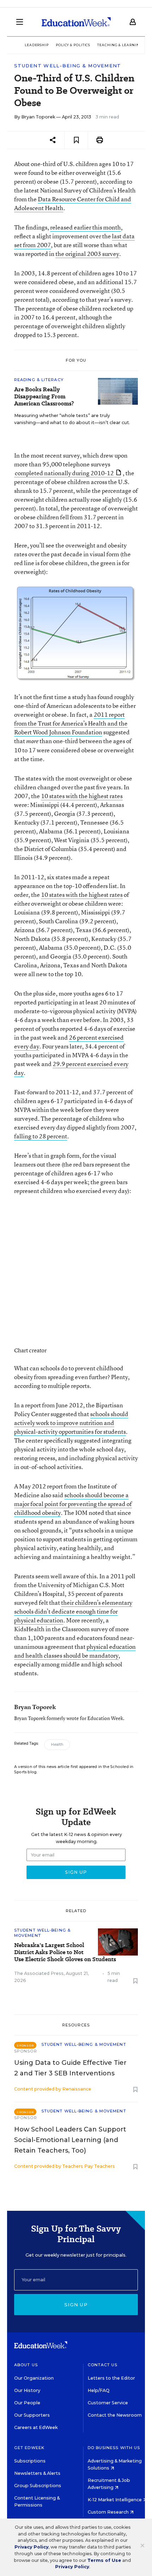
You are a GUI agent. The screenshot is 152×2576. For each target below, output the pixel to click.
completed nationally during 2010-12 (64, 473)
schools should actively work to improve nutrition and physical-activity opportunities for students (71, 1423)
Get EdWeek (29, 2448)
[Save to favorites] (76, 140)
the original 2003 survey (87, 254)
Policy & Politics (73, 45)
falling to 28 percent (41, 1136)
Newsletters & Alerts (37, 2473)
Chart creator (30, 1350)
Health (57, 1745)
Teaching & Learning (120, 45)
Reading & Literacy (39, 380)
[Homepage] (76, 22)
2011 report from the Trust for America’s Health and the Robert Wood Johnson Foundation (71, 723)
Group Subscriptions (38, 2486)
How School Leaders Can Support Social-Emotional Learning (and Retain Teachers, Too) (70, 2140)
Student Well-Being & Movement (68, 66)
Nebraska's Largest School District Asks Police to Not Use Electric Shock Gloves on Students (65, 1952)
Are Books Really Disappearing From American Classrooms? (44, 397)
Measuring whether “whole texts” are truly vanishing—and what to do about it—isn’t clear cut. (72, 419)
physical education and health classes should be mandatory (75, 1651)
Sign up (76, 2305)
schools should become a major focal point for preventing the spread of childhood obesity (73, 1504)
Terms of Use (104, 2560)
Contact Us (103, 2365)
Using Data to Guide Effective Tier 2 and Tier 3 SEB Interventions (70, 2068)
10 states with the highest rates (82, 796)
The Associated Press (39, 1973)
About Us (26, 2365)
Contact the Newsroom (115, 2415)
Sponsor (26, 2051)
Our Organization (34, 2378)
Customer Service (108, 2403)
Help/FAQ (99, 2390)
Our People (27, 2403)
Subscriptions (30, 2461)
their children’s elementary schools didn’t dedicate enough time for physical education (73, 1611)
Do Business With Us (114, 2448)
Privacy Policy (31, 2547)
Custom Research (109, 2512)
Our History (27, 2390)
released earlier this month (86, 227)
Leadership (37, 45)
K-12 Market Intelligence (115, 2500)
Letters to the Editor (111, 2378)
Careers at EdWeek (36, 2427)
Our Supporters (32, 2415)
